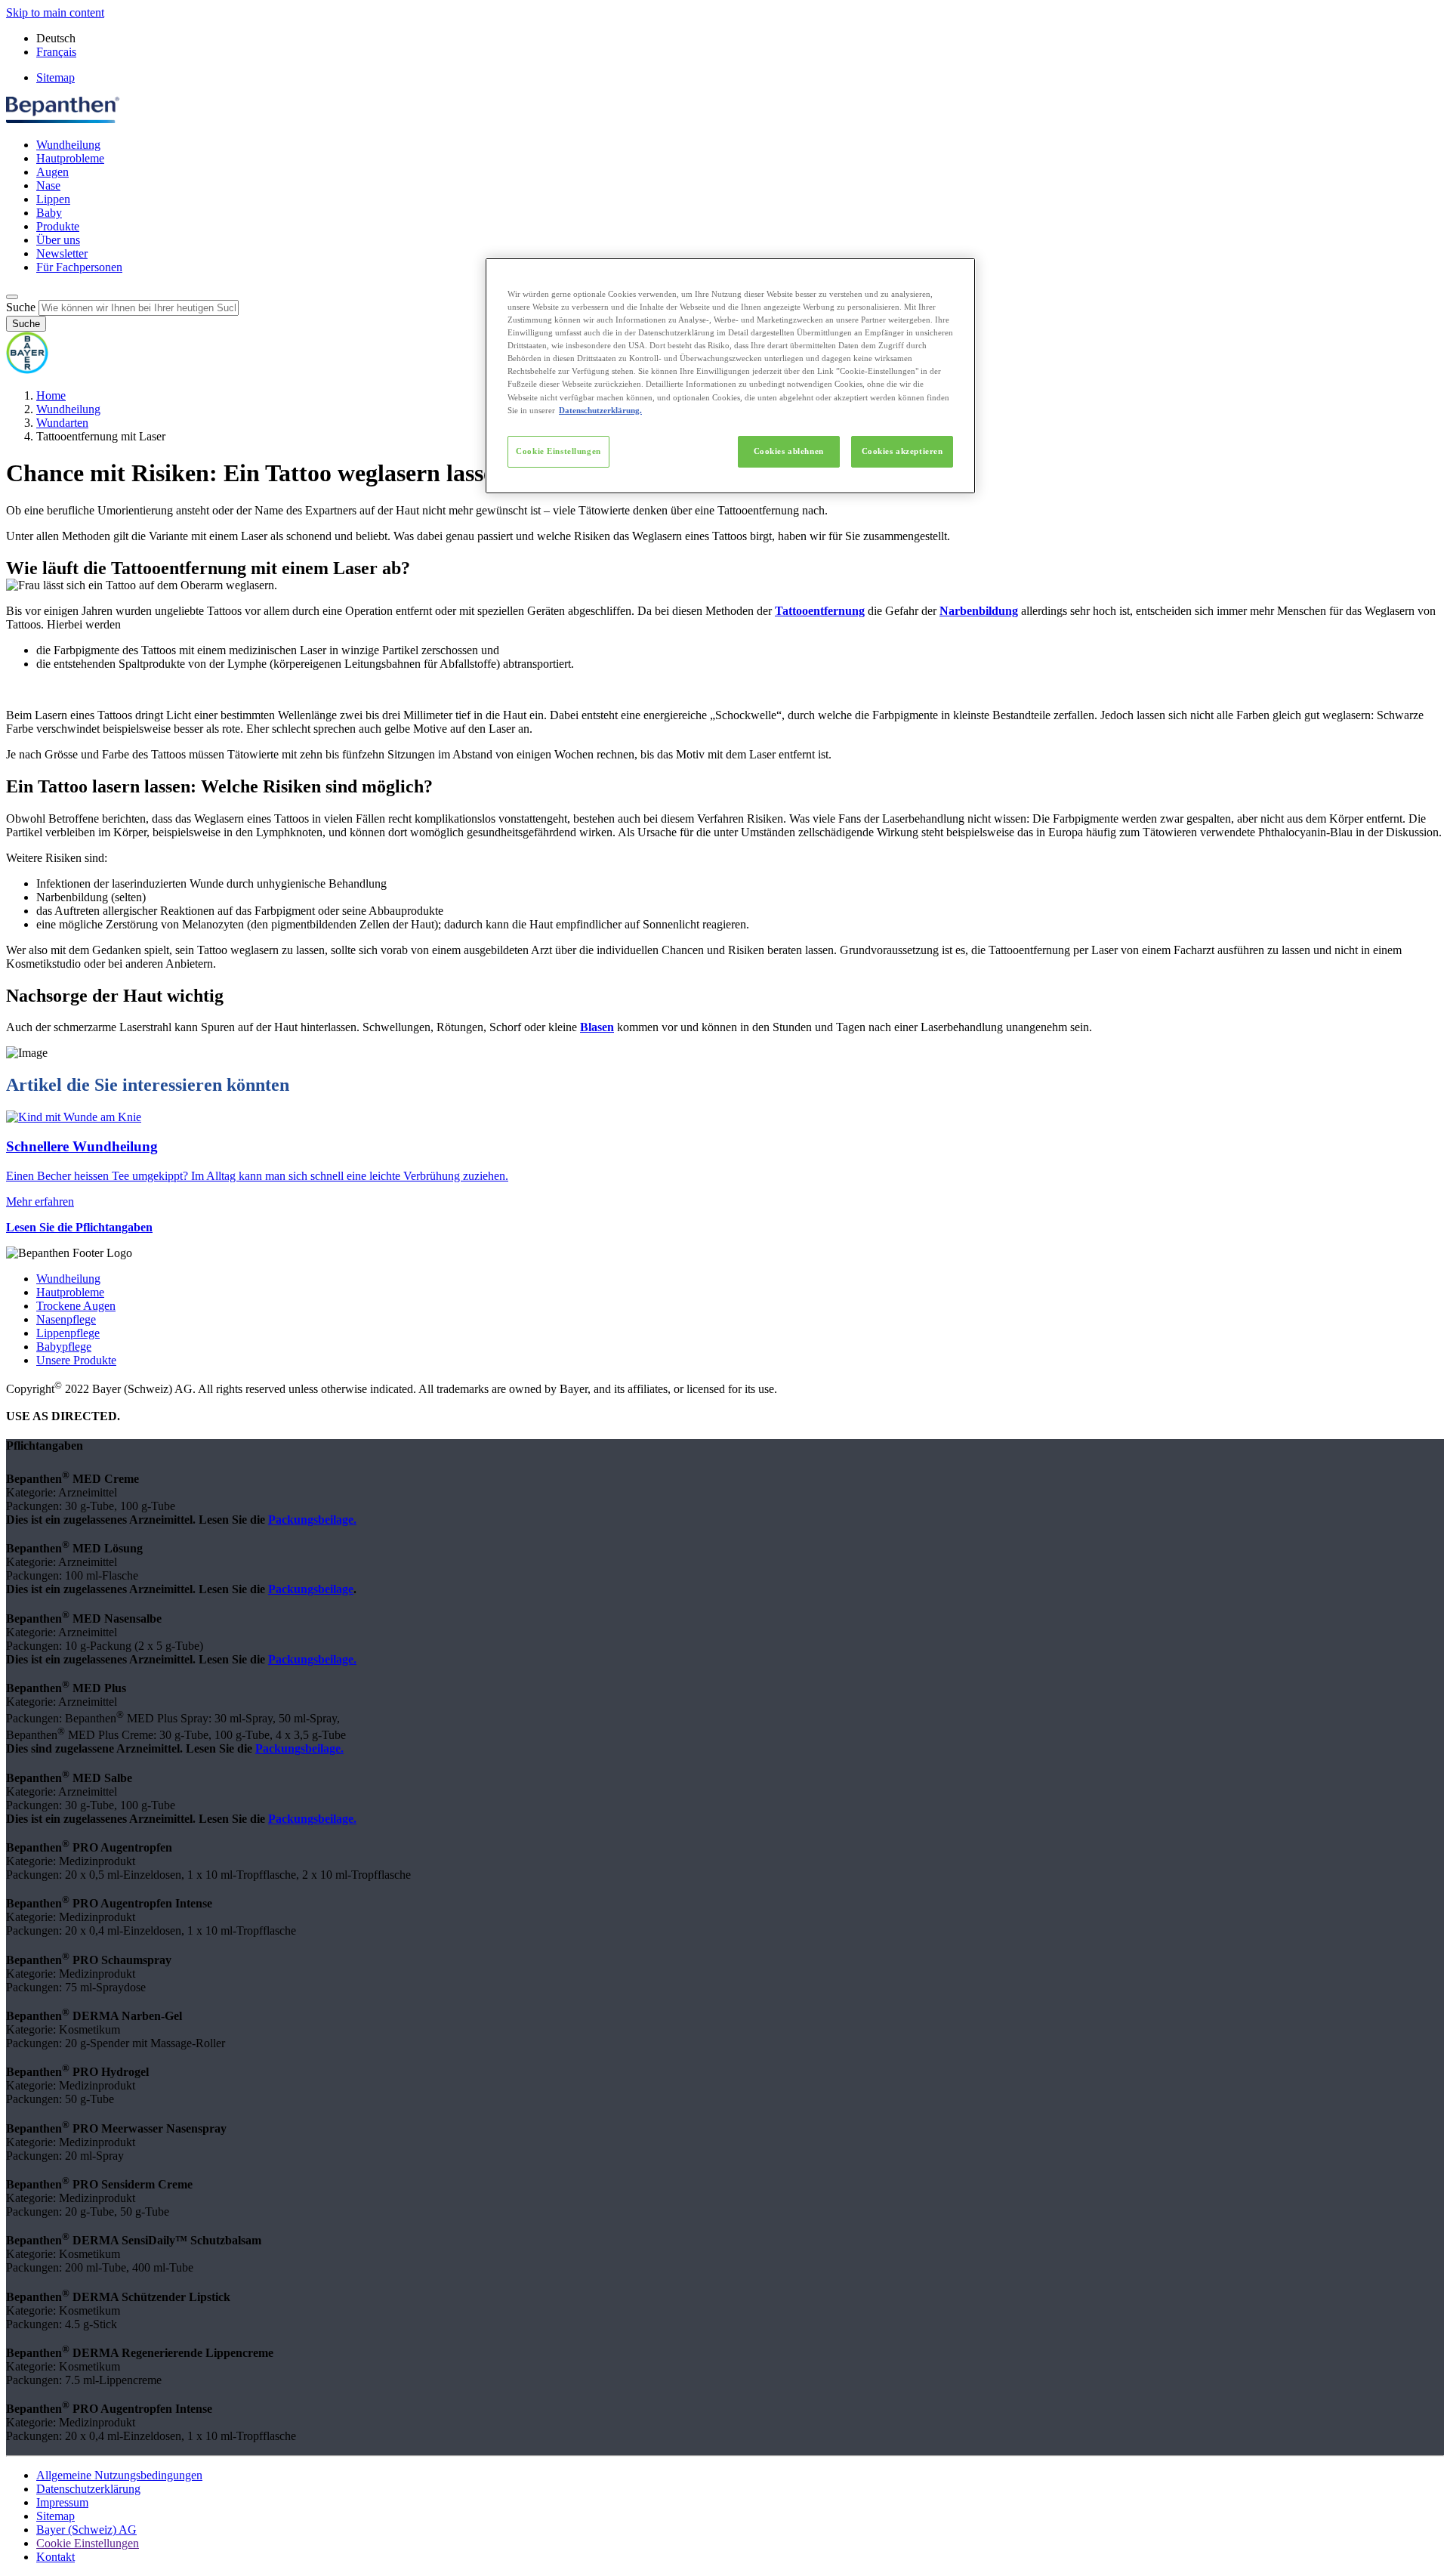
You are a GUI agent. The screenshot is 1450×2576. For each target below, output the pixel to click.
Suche (21, 307)
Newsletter (62, 253)
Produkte (58, 226)
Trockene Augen (76, 1306)
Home (51, 395)
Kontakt (56, 2557)
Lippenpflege (68, 1333)
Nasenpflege (66, 1319)
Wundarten (62, 423)
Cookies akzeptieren (902, 451)
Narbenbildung (979, 611)
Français (56, 52)
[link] (725, 1159)
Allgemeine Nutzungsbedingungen (119, 2475)
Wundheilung (68, 145)
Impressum (62, 2502)
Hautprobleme (70, 158)
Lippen (53, 199)
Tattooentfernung (820, 611)
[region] (730, 376)
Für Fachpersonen (79, 267)
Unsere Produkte (76, 1360)
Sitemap (56, 77)
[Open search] (12, 297)
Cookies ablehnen (789, 451)
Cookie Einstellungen (558, 451)
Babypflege (64, 1347)
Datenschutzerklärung (88, 2489)
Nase (48, 185)
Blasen (597, 1027)
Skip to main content (55, 12)
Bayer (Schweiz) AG (86, 2530)
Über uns (58, 240)
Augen (52, 172)
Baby (49, 213)
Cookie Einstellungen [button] (88, 2543)
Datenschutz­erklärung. (600, 410)
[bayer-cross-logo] (27, 370)
